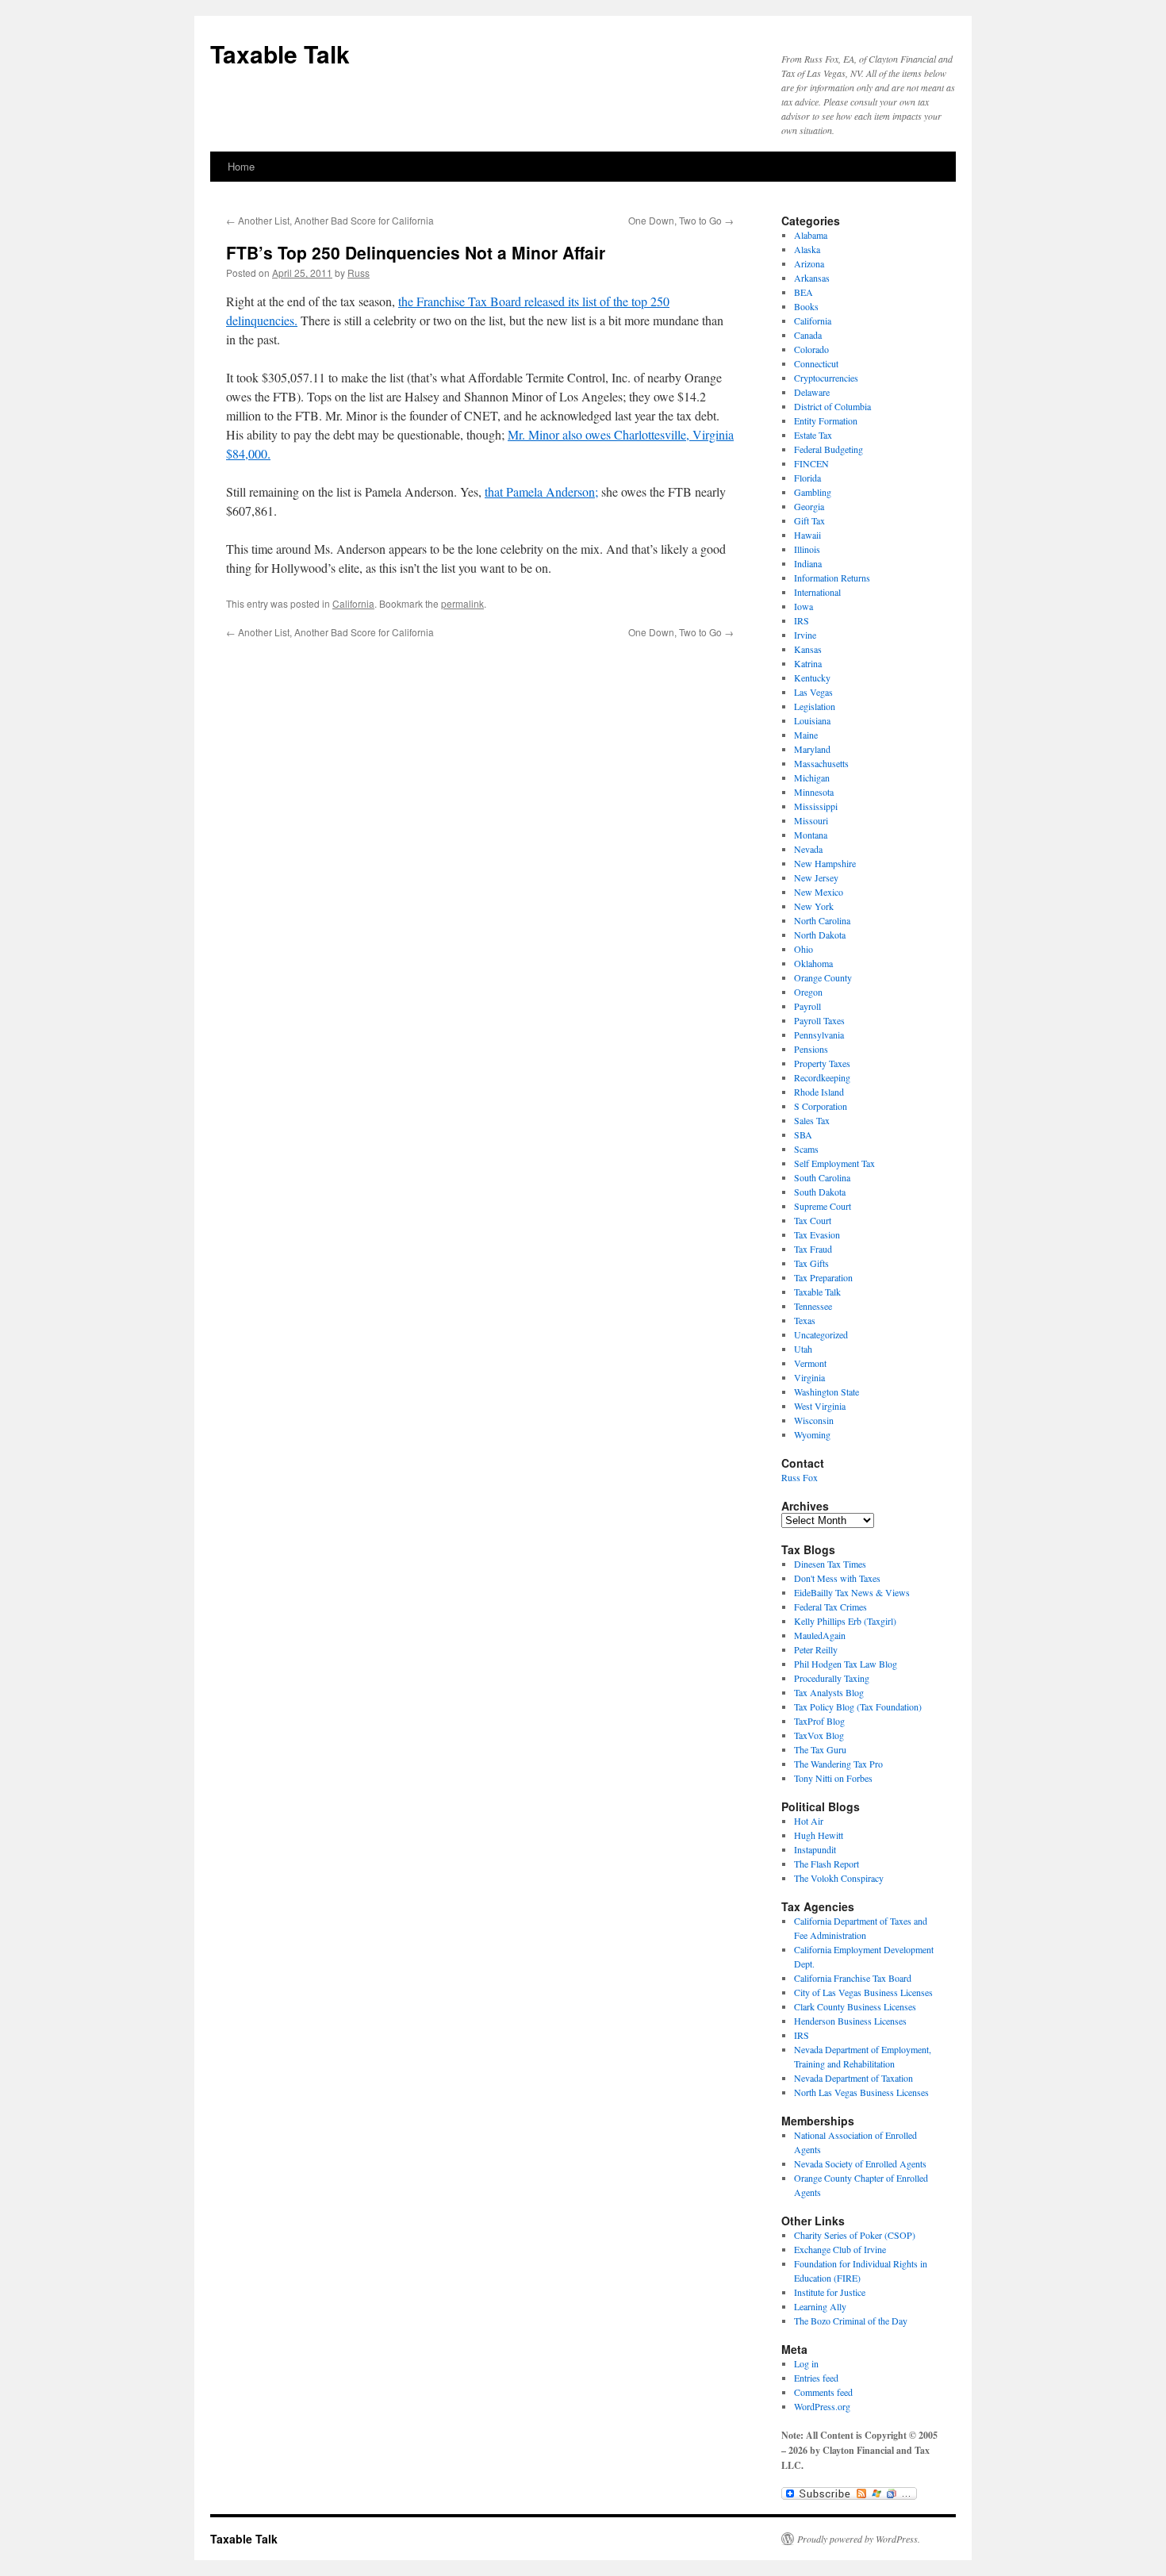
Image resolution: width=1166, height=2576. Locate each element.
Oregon (808, 992)
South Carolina (822, 1177)
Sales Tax (812, 1120)
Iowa (804, 606)
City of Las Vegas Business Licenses (863, 1992)
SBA (803, 1134)
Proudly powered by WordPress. (859, 2539)
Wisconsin (814, 1420)
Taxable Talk (280, 54)
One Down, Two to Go (681, 220)
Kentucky (812, 678)
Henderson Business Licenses (850, 2021)
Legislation (815, 706)
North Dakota (820, 935)
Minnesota (814, 792)
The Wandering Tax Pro (838, 1764)
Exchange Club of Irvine (840, 2249)
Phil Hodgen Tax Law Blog (846, 1664)
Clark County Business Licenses (855, 2006)
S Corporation (821, 1106)
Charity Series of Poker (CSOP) (855, 2235)
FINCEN (811, 463)
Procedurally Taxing (832, 1678)
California (353, 603)
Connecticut (816, 363)
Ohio (804, 949)
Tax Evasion (817, 1234)
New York (814, 906)
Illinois (807, 549)
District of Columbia (832, 406)
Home (241, 166)
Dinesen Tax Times (830, 1564)
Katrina (808, 663)
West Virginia (820, 1406)
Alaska (807, 249)
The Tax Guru (820, 1749)
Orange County (823, 977)
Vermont (810, 1363)
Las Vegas (813, 692)
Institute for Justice (830, 2292)
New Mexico (819, 892)
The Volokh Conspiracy (839, 1878)
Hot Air (809, 1821)
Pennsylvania (819, 1035)
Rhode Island (819, 1092)
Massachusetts (821, 763)
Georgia (809, 506)
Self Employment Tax (834, 1163)
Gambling (813, 492)
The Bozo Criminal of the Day (851, 2321)
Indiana (808, 563)
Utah (803, 1349)
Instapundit (815, 1849)
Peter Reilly (816, 1649)
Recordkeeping (822, 1077)
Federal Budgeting (828, 449)
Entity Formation (826, 420)
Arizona (809, 263)
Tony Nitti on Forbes (833, 1778)
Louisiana (812, 720)
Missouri (811, 820)
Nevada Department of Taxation (853, 2078)
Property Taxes (822, 1063)
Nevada (808, 849)
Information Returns (832, 578)
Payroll (807, 1006)
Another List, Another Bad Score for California (330, 220)
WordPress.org (822, 2406)
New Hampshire (825, 863)
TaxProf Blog (819, 1721)
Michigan (812, 777)
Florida (807, 478)
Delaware (812, 392)
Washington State (827, 1392)
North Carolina (822, 920)
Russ (359, 273)
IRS (802, 620)
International (817, 592)
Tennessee (813, 1306)
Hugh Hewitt (819, 1835)
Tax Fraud (813, 1249)
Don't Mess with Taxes (837, 1578)
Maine (806, 735)
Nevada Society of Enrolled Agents (860, 2163)
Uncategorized (821, 1334)
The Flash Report (827, 1864)
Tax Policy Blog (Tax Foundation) (858, 1706)
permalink (462, 603)
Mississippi (816, 806)
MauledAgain (820, 1635)
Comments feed (823, 2392)
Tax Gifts (811, 1263)
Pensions (811, 1049)
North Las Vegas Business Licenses (861, 2092)
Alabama (811, 235)
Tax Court (813, 1220)
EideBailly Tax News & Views (852, 1592)
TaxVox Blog (819, 1735)
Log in (806, 2363)
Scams (806, 1149)
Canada (808, 335)
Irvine (805, 635)
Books (806, 306)
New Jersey (816, 877)
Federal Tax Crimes (830, 1607)
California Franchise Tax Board (853, 1978)
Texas (805, 1320)
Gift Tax (809, 520)
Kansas (808, 649)
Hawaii (807, 535)
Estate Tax (813, 435)
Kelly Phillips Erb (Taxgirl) (845, 1621)
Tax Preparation (823, 1277)
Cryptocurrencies (826, 378)
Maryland (812, 749)
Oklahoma (813, 963)
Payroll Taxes (819, 1020)
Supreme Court (823, 1206)
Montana (811, 835)
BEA (804, 292)
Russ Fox (800, 1477)
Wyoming (812, 1434)
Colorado (811, 349)
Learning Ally (820, 2306)
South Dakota (820, 1192)
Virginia (809, 1377)
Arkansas (812, 278)
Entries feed (816, 2378)
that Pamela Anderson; (541, 491)
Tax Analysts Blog (829, 1692)
